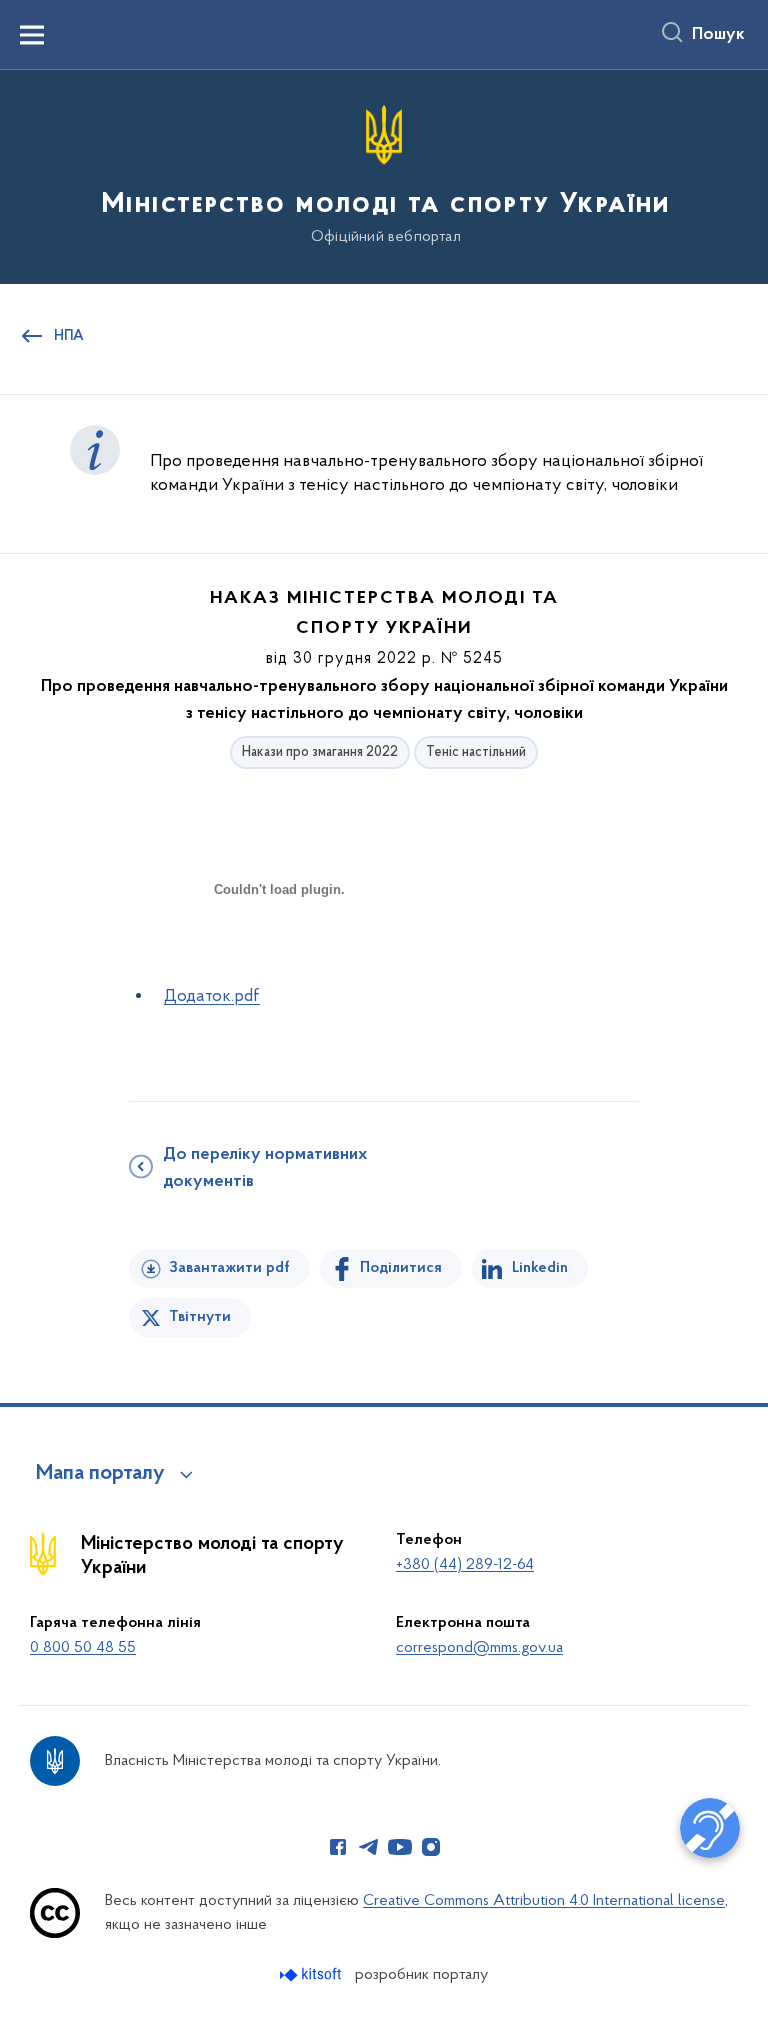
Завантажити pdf (229, 1268)
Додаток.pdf (212, 997)
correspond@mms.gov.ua (479, 1648)
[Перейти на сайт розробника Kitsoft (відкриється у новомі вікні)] (312, 1974)
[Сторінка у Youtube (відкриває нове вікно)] (400, 1847)
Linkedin (540, 1268)
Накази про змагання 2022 (320, 752)
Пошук (718, 35)
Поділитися (401, 1268)
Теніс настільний (476, 752)
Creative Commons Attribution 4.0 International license (544, 1901)
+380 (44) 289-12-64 (465, 1565)
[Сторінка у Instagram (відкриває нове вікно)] (431, 1847)
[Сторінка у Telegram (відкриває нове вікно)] (369, 1847)
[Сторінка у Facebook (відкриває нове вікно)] (338, 1847)
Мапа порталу (100, 1474)
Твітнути (200, 1317)
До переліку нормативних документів (265, 1168)
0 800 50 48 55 (83, 1648)
